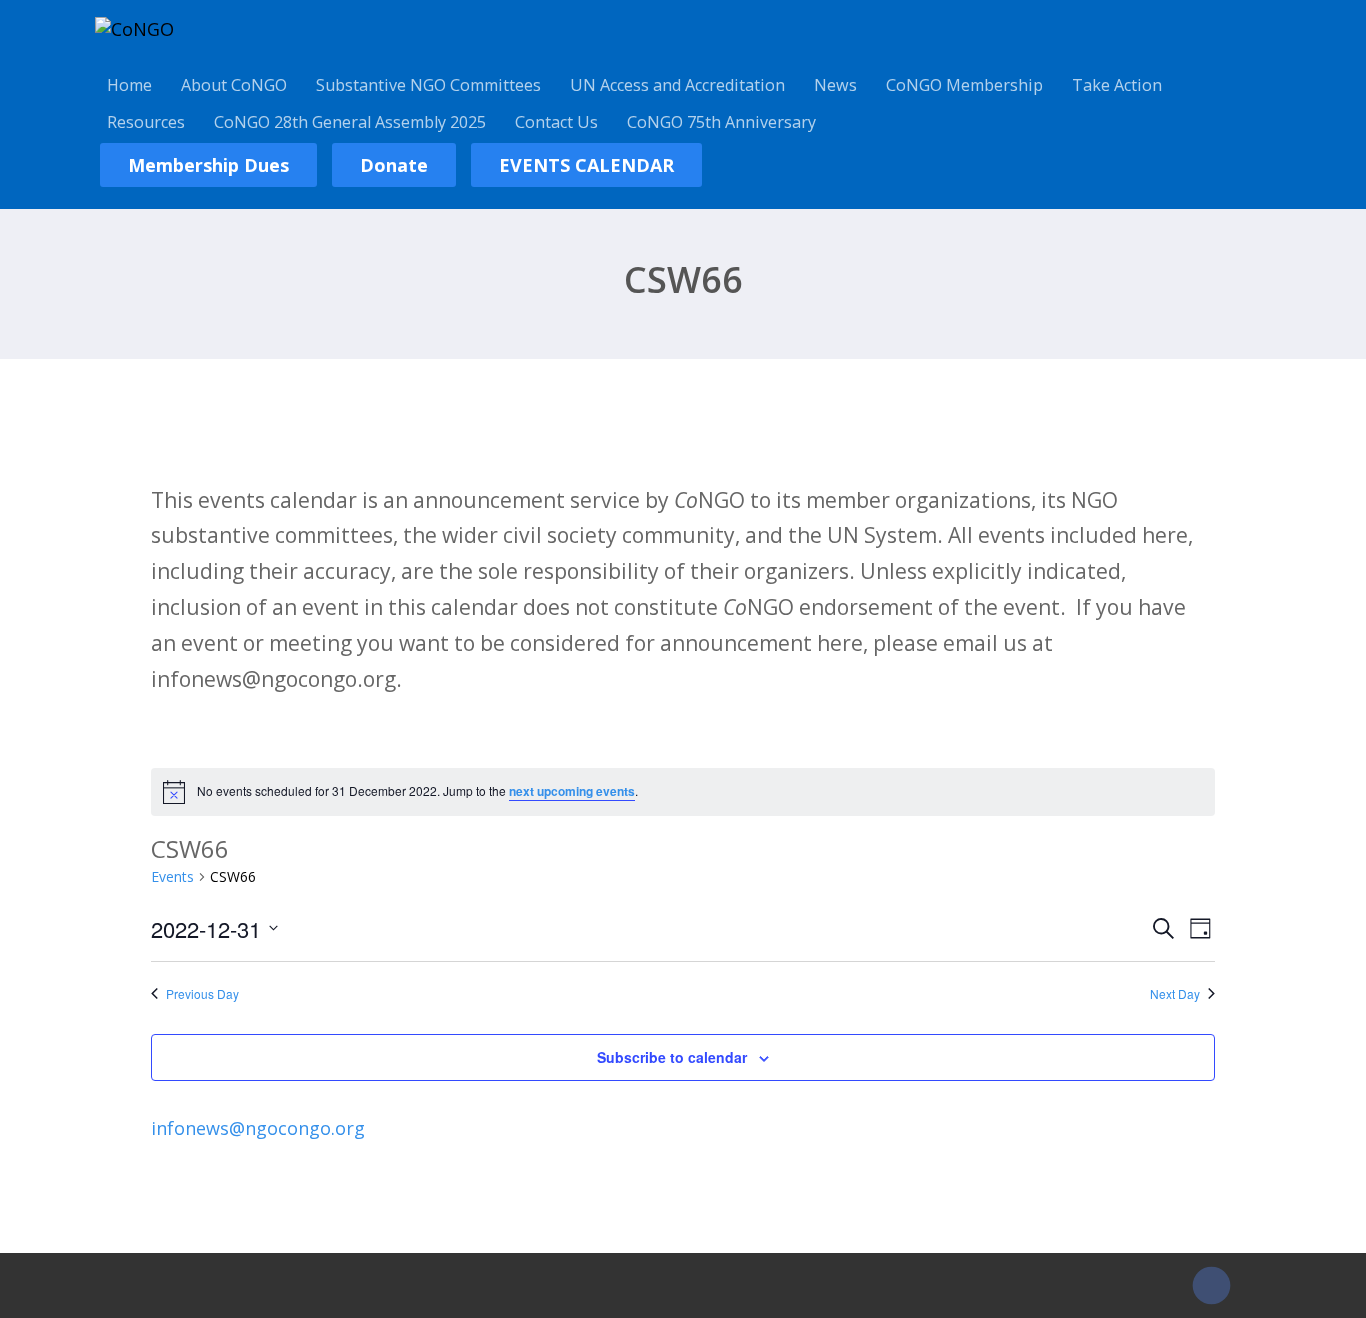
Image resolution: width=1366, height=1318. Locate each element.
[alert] (683, 792)
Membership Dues (208, 165)
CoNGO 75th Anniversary (721, 122)
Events (172, 876)
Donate (394, 165)
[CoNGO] (134, 29)
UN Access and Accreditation (677, 85)
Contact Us (556, 122)
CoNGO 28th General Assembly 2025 (350, 122)
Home (129, 85)
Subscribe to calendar (672, 1057)
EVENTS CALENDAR (586, 165)
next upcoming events (572, 791)
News (835, 85)
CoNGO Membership (964, 85)
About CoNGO (234, 85)
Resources (146, 122)
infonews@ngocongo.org (258, 1128)
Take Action (1117, 85)
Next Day (1175, 994)
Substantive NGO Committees (428, 85)
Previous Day (202, 994)
